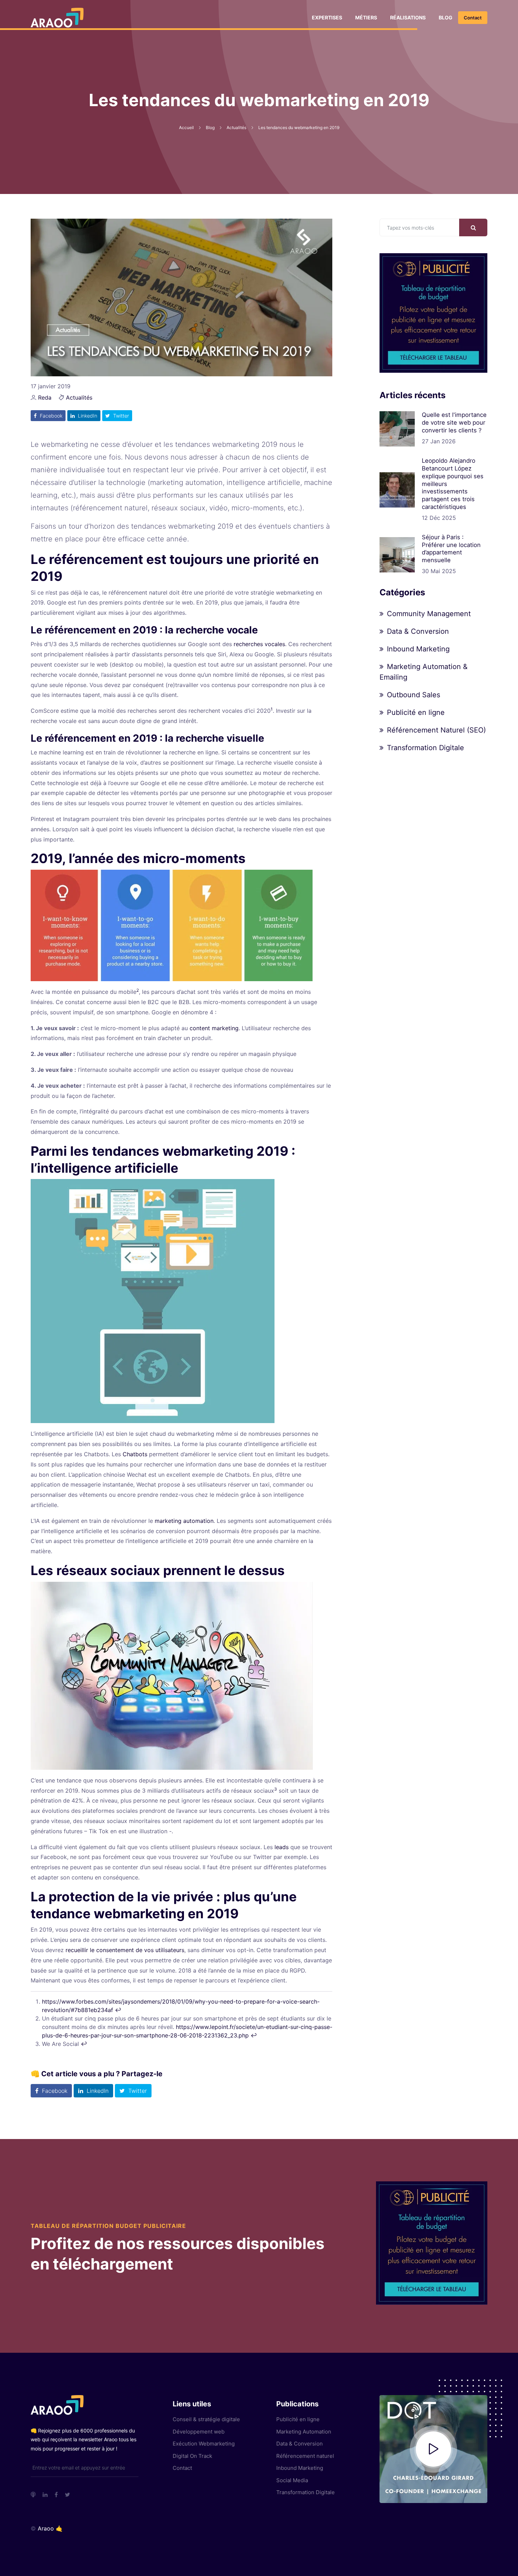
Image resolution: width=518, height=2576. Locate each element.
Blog (446, 17)
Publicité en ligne (416, 712)
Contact (473, 18)
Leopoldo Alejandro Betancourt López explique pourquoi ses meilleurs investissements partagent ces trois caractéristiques (453, 484)
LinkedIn (87, 416)
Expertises (327, 17)
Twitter (120, 416)
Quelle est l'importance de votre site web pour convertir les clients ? (454, 423)
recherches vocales (259, 644)
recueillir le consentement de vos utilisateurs (125, 1950)
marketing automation (184, 1521)
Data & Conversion (418, 631)
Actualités (79, 397)
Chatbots (134, 1454)
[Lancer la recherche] (473, 227)
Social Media (292, 2480)
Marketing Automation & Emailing (424, 672)
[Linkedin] (45, 2495)
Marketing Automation (304, 2432)
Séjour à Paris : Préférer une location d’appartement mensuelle (451, 549)
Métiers (366, 17)
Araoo (46, 2528)
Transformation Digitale (426, 748)
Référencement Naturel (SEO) (436, 730)
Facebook (50, 416)
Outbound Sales (414, 695)
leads (282, 1847)
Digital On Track (192, 2456)
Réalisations (408, 17)
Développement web (199, 2432)
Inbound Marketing (418, 649)
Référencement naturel (305, 2456)
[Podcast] (33, 2495)
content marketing (214, 1028)
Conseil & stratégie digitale (206, 2419)
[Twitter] (67, 2495)
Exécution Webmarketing (204, 2444)
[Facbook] (56, 2495)
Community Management (429, 614)
